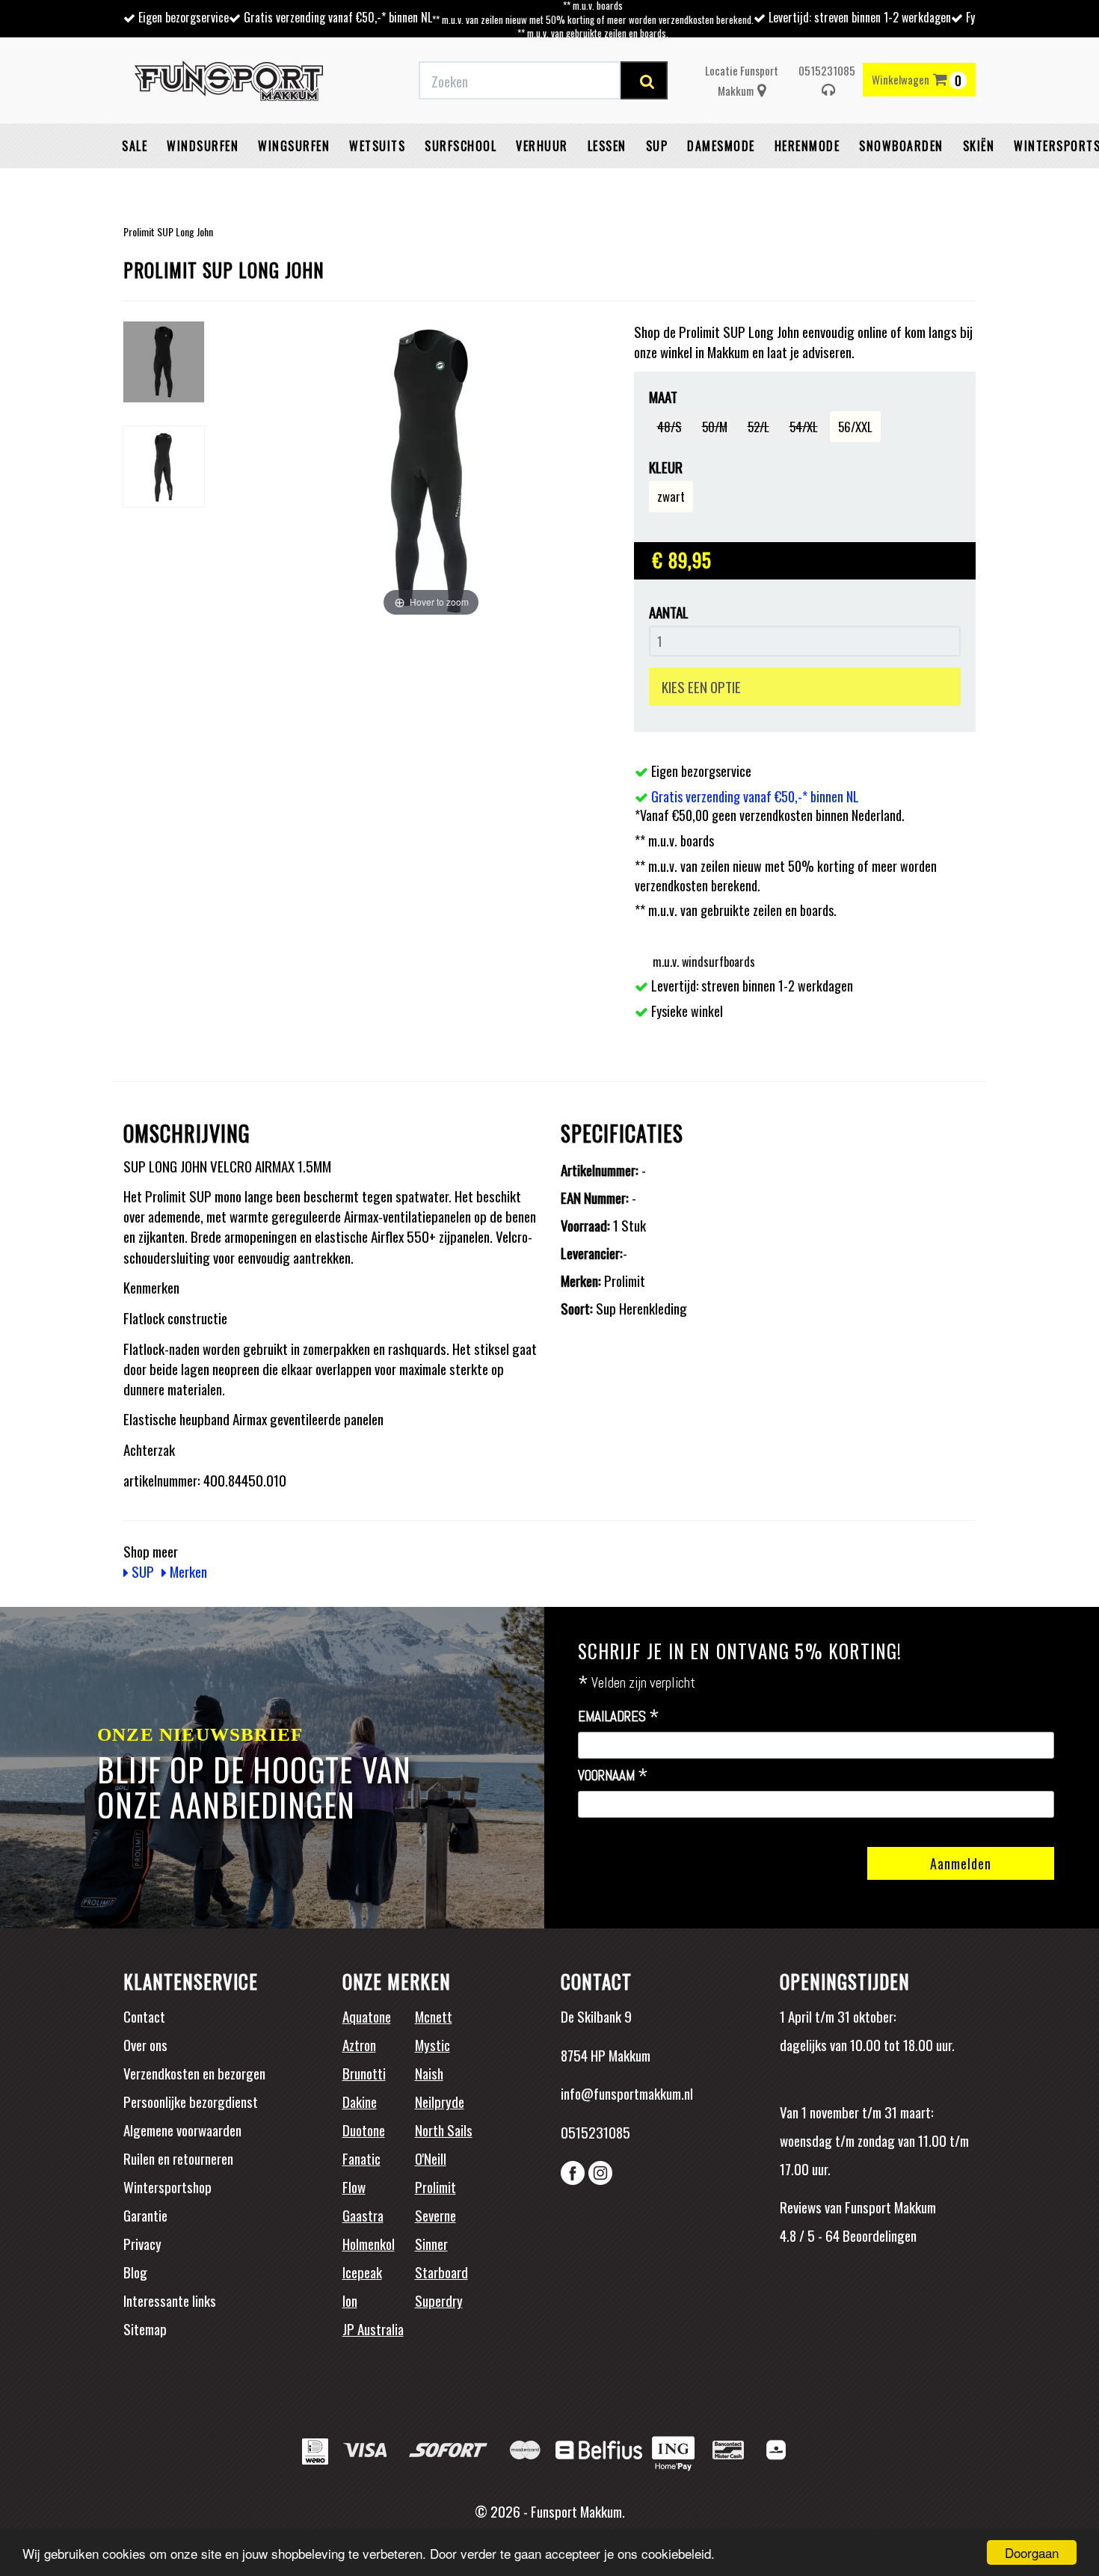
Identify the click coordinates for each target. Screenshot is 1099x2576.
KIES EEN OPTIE (701, 686)
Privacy (142, 2243)
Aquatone (367, 2016)
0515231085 (827, 70)
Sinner (431, 2243)
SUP (657, 146)
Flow (354, 2186)
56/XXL (855, 427)
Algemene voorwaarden (182, 2130)
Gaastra (363, 2215)
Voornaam (613, 1776)
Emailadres (619, 1717)
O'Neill (431, 2158)
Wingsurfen (294, 146)
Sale (135, 146)
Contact (144, 2016)
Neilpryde (440, 2101)
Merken (187, 1571)
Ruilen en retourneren (178, 2158)
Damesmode (721, 146)
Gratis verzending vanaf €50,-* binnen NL (338, 17)
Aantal (669, 612)
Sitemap (145, 2328)
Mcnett (434, 2016)
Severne (435, 2215)
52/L (758, 427)
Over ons (145, 2044)
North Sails (444, 2130)
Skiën (979, 146)
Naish (429, 2073)
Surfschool (461, 146)
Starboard (441, 2272)
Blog (135, 2272)
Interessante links (170, 2300)
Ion (350, 2300)
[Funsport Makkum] (229, 81)
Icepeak (362, 2272)
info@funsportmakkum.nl (627, 2093)
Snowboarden (901, 146)
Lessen (607, 146)
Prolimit (435, 2186)
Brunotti (364, 2073)
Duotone (364, 2130)
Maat (663, 397)
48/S (669, 427)
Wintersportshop (167, 2186)
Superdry (439, 2300)
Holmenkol (369, 2243)
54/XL (804, 427)
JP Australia (373, 2328)
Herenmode (807, 146)
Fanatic (361, 2158)
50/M (715, 427)
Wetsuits (377, 146)
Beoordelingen (878, 2235)
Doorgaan (1032, 2552)
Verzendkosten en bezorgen (194, 2073)
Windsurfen (203, 146)
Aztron (359, 2044)
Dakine (360, 2101)
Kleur (666, 467)
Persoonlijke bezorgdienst (191, 2101)
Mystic (432, 2044)
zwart (671, 496)
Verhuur (542, 146)
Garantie (145, 2215)
